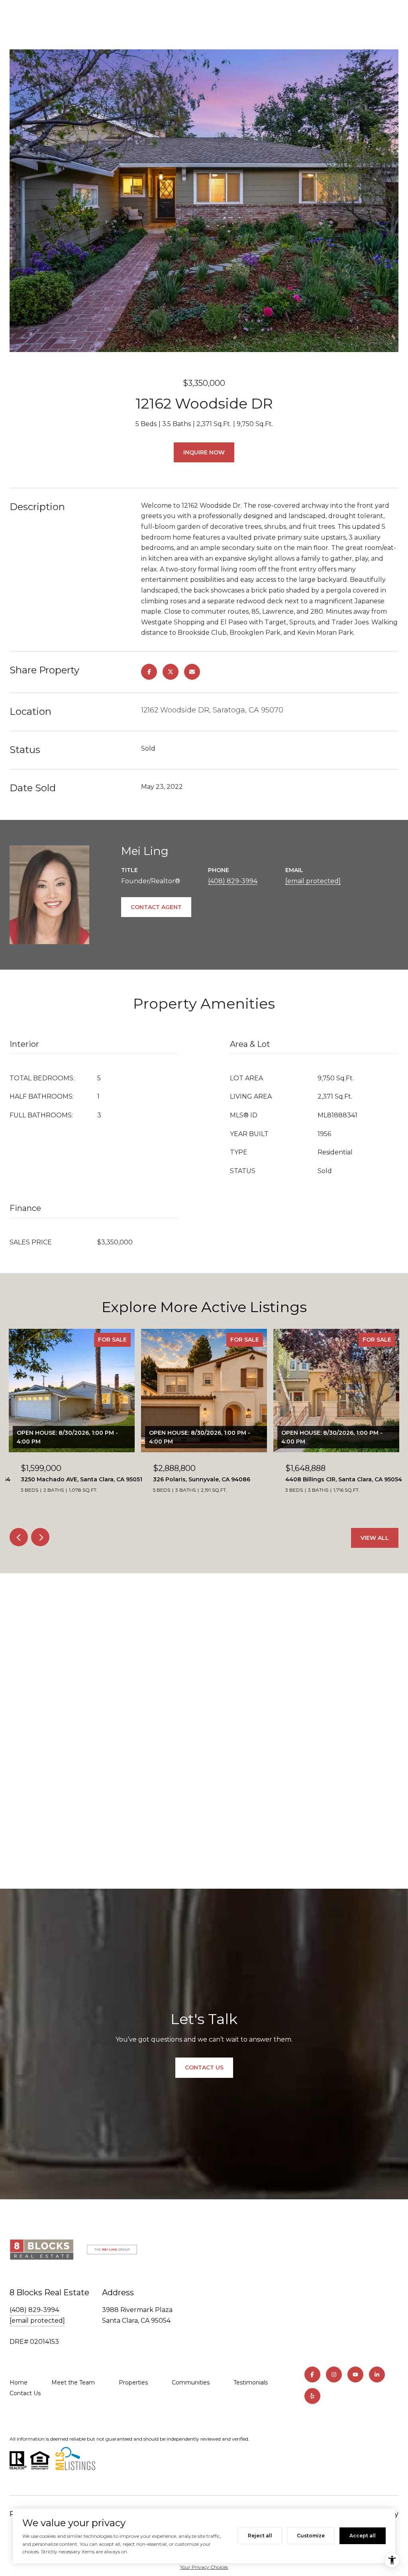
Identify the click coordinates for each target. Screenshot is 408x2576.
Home (19, 2382)
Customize (311, 2536)
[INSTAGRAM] (334, 2375)
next (40, 1537)
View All (375, 1538)
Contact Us (25, 2393)
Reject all (260, 2536)
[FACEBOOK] (312, 2375)
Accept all (363, 2536)
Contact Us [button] (204, 2067)
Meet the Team (73, 2382)
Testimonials (251, 2382)
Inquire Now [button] (204, 452)
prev (19, 1537)
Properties (133, 2382)
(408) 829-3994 (233, 881)
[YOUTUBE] (355, 2375)
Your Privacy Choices (204, 2567)
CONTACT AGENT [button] (156, 907)
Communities (191, 2382)
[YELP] (312, 2396)
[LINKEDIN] (377, 2375)
